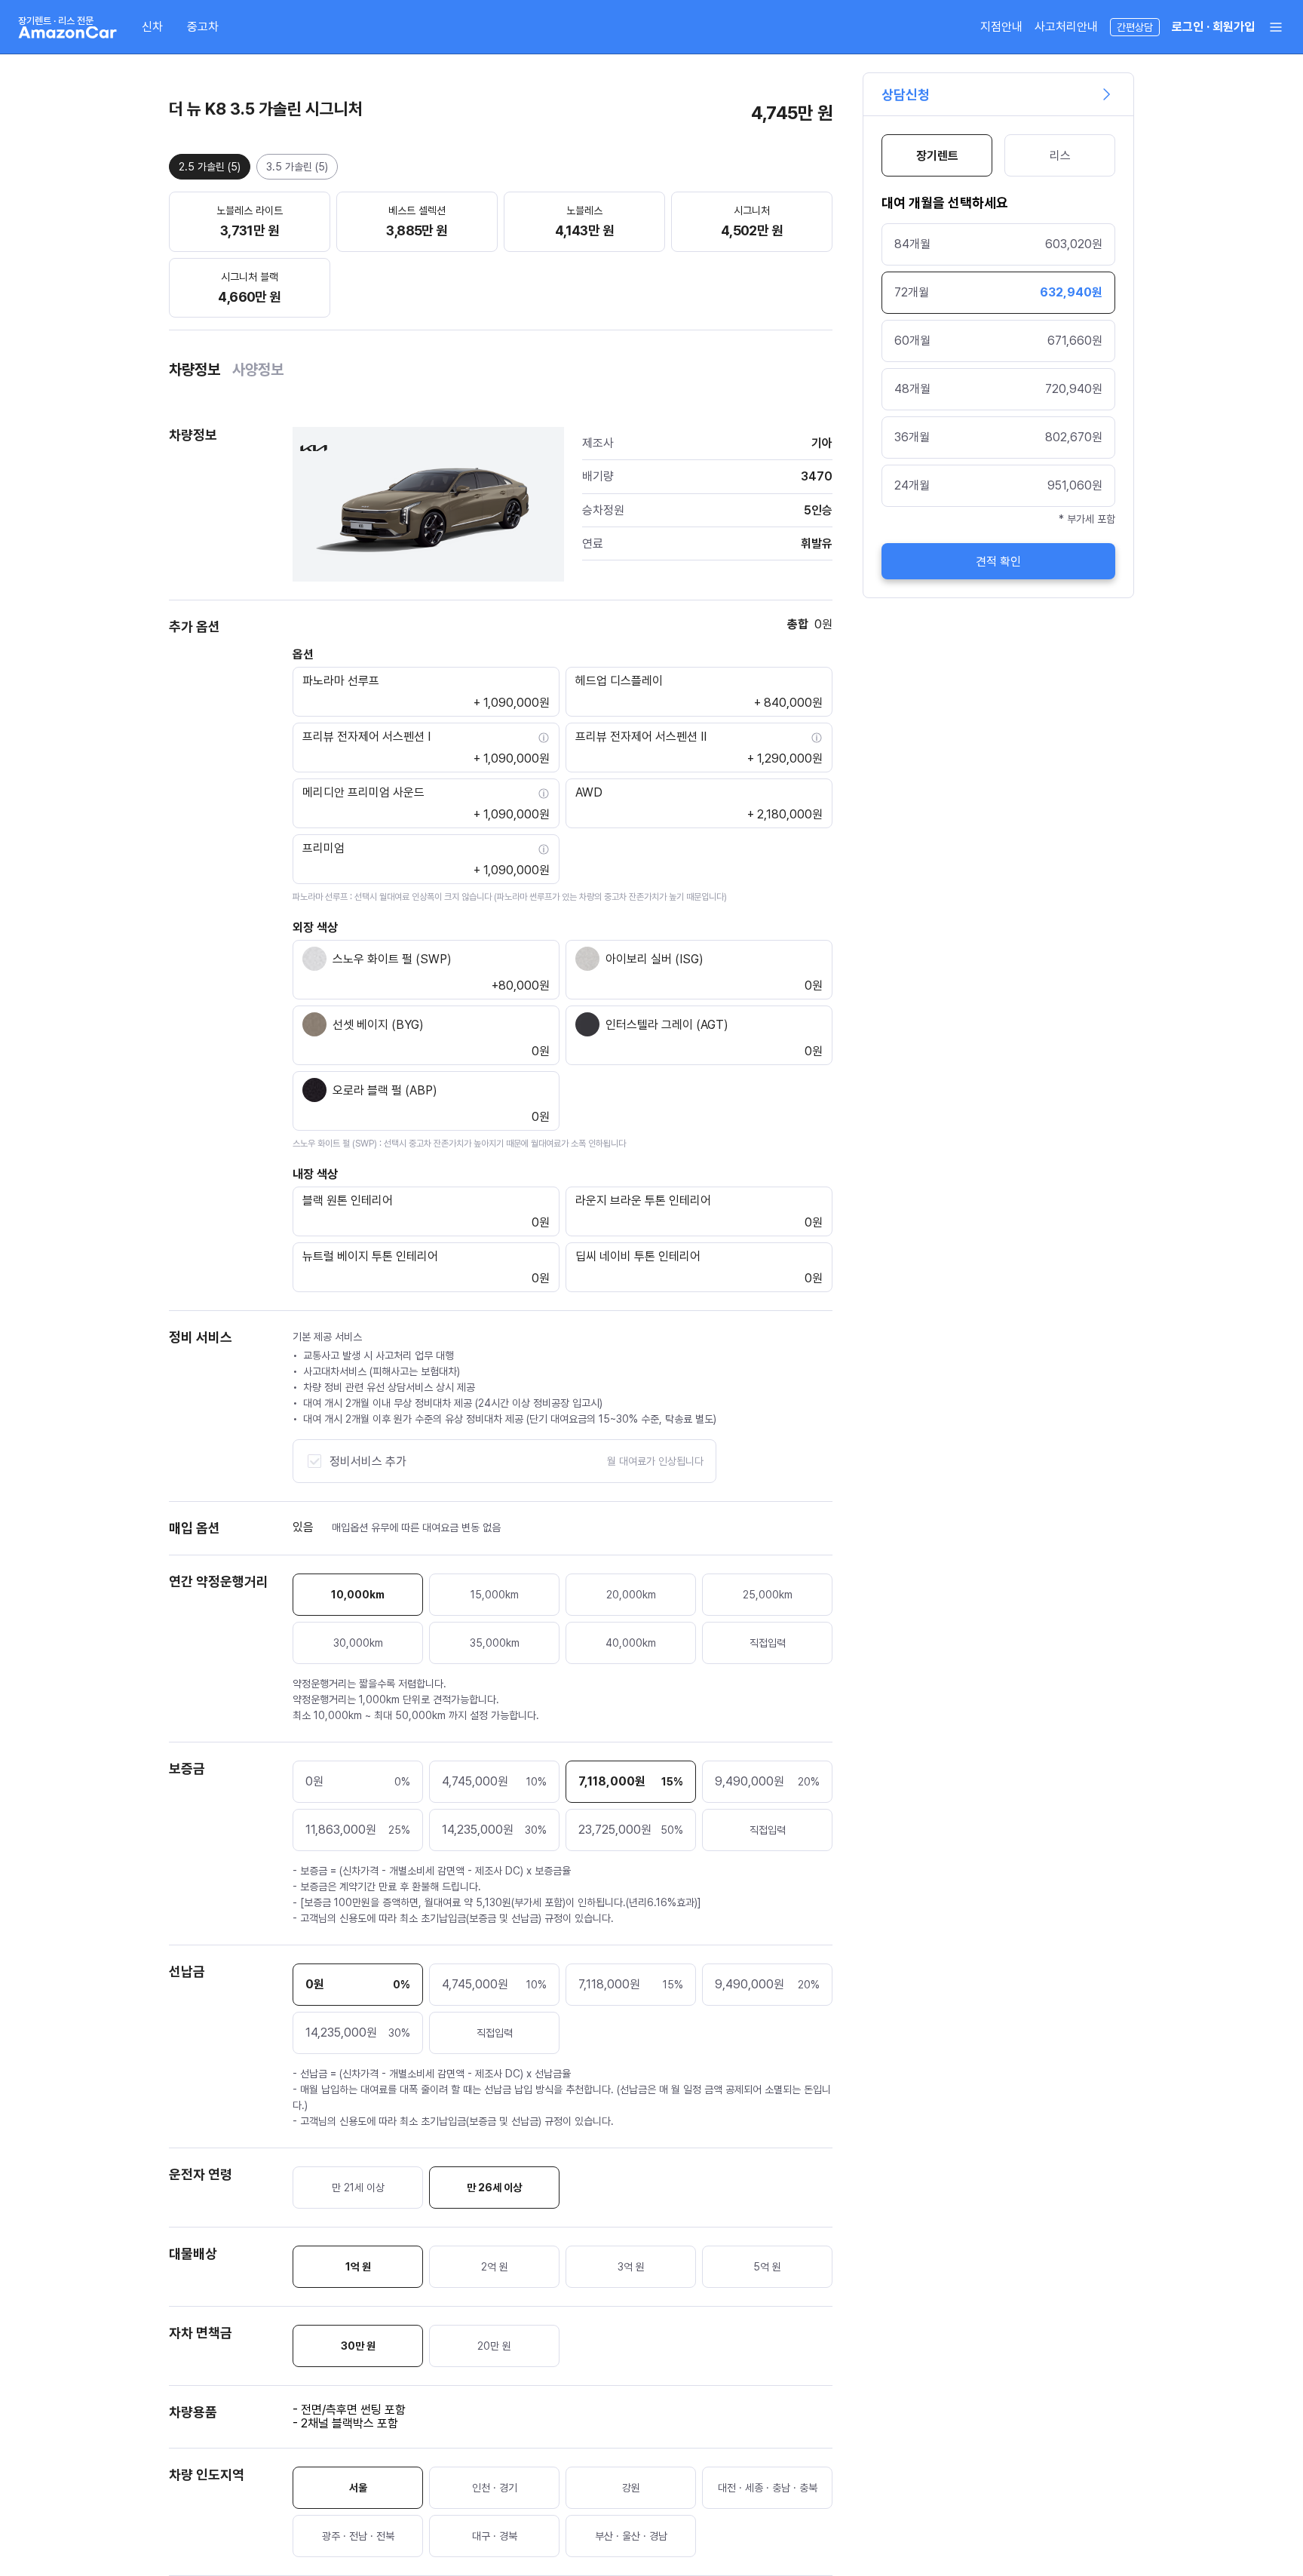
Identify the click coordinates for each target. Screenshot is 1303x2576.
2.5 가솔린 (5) (210, 167)
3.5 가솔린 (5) (297, 167)
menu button (1276, 27)
